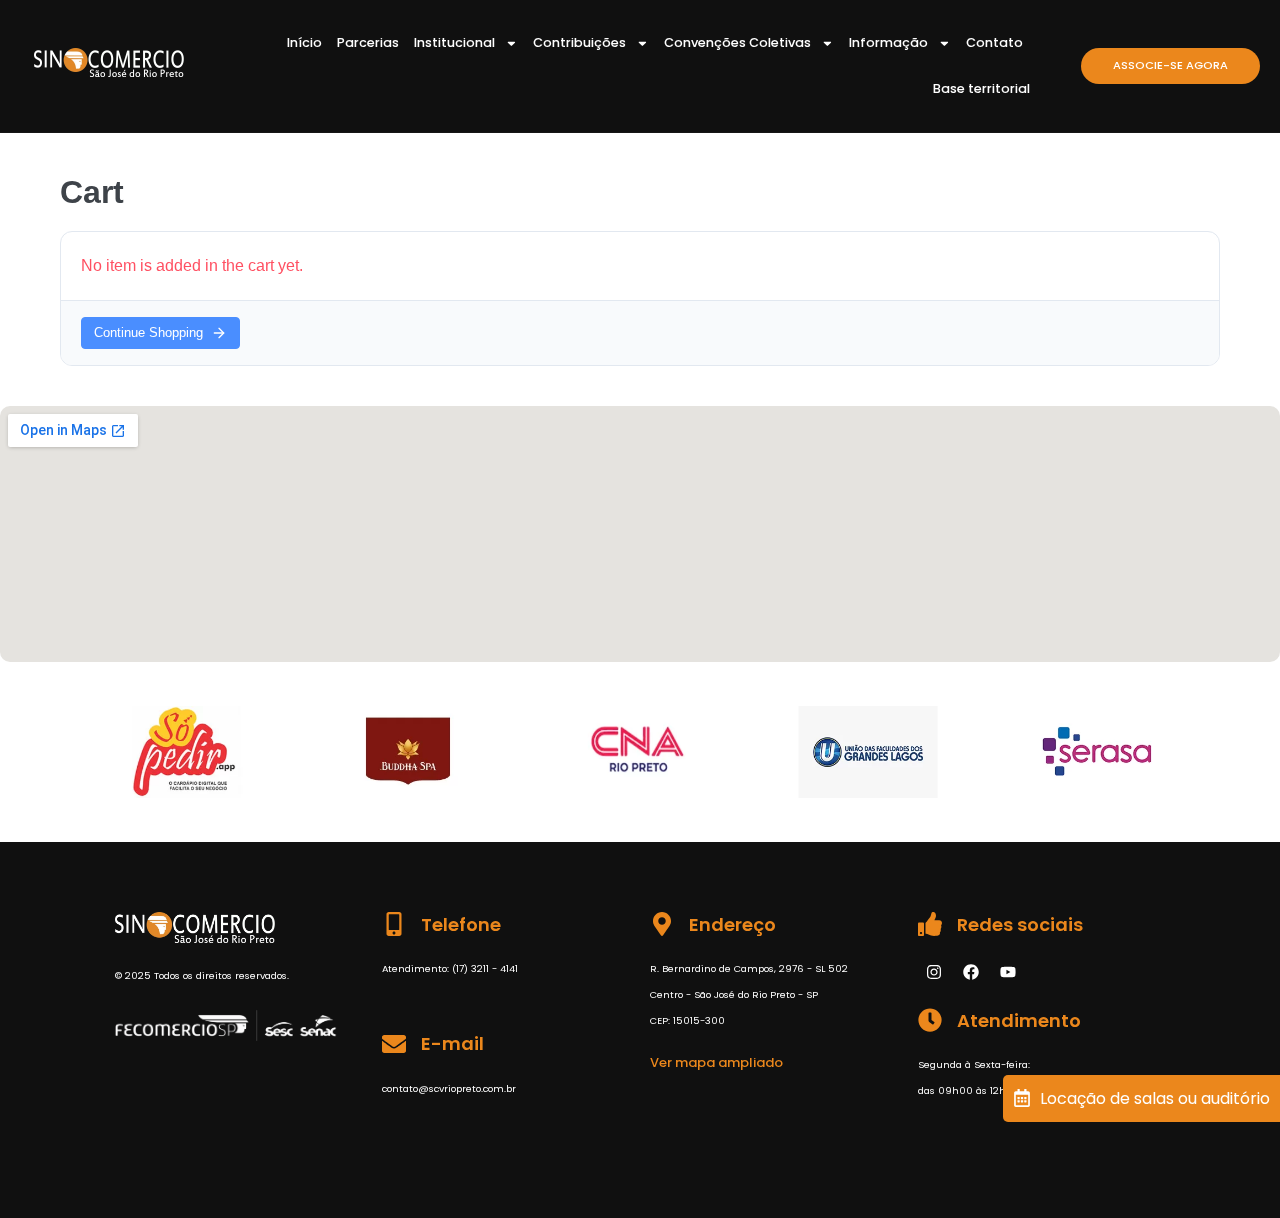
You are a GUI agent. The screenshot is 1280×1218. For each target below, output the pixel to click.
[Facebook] (971, 972)
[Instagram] (934, 972)
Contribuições (579, 42)
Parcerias (368, 42)
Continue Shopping (148, 332)
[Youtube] (1008, 972)
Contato (994, 42)
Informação (888, 42)
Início (304, 42)
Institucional (454, 42)
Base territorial (981, 88)
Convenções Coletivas (737, 42)
